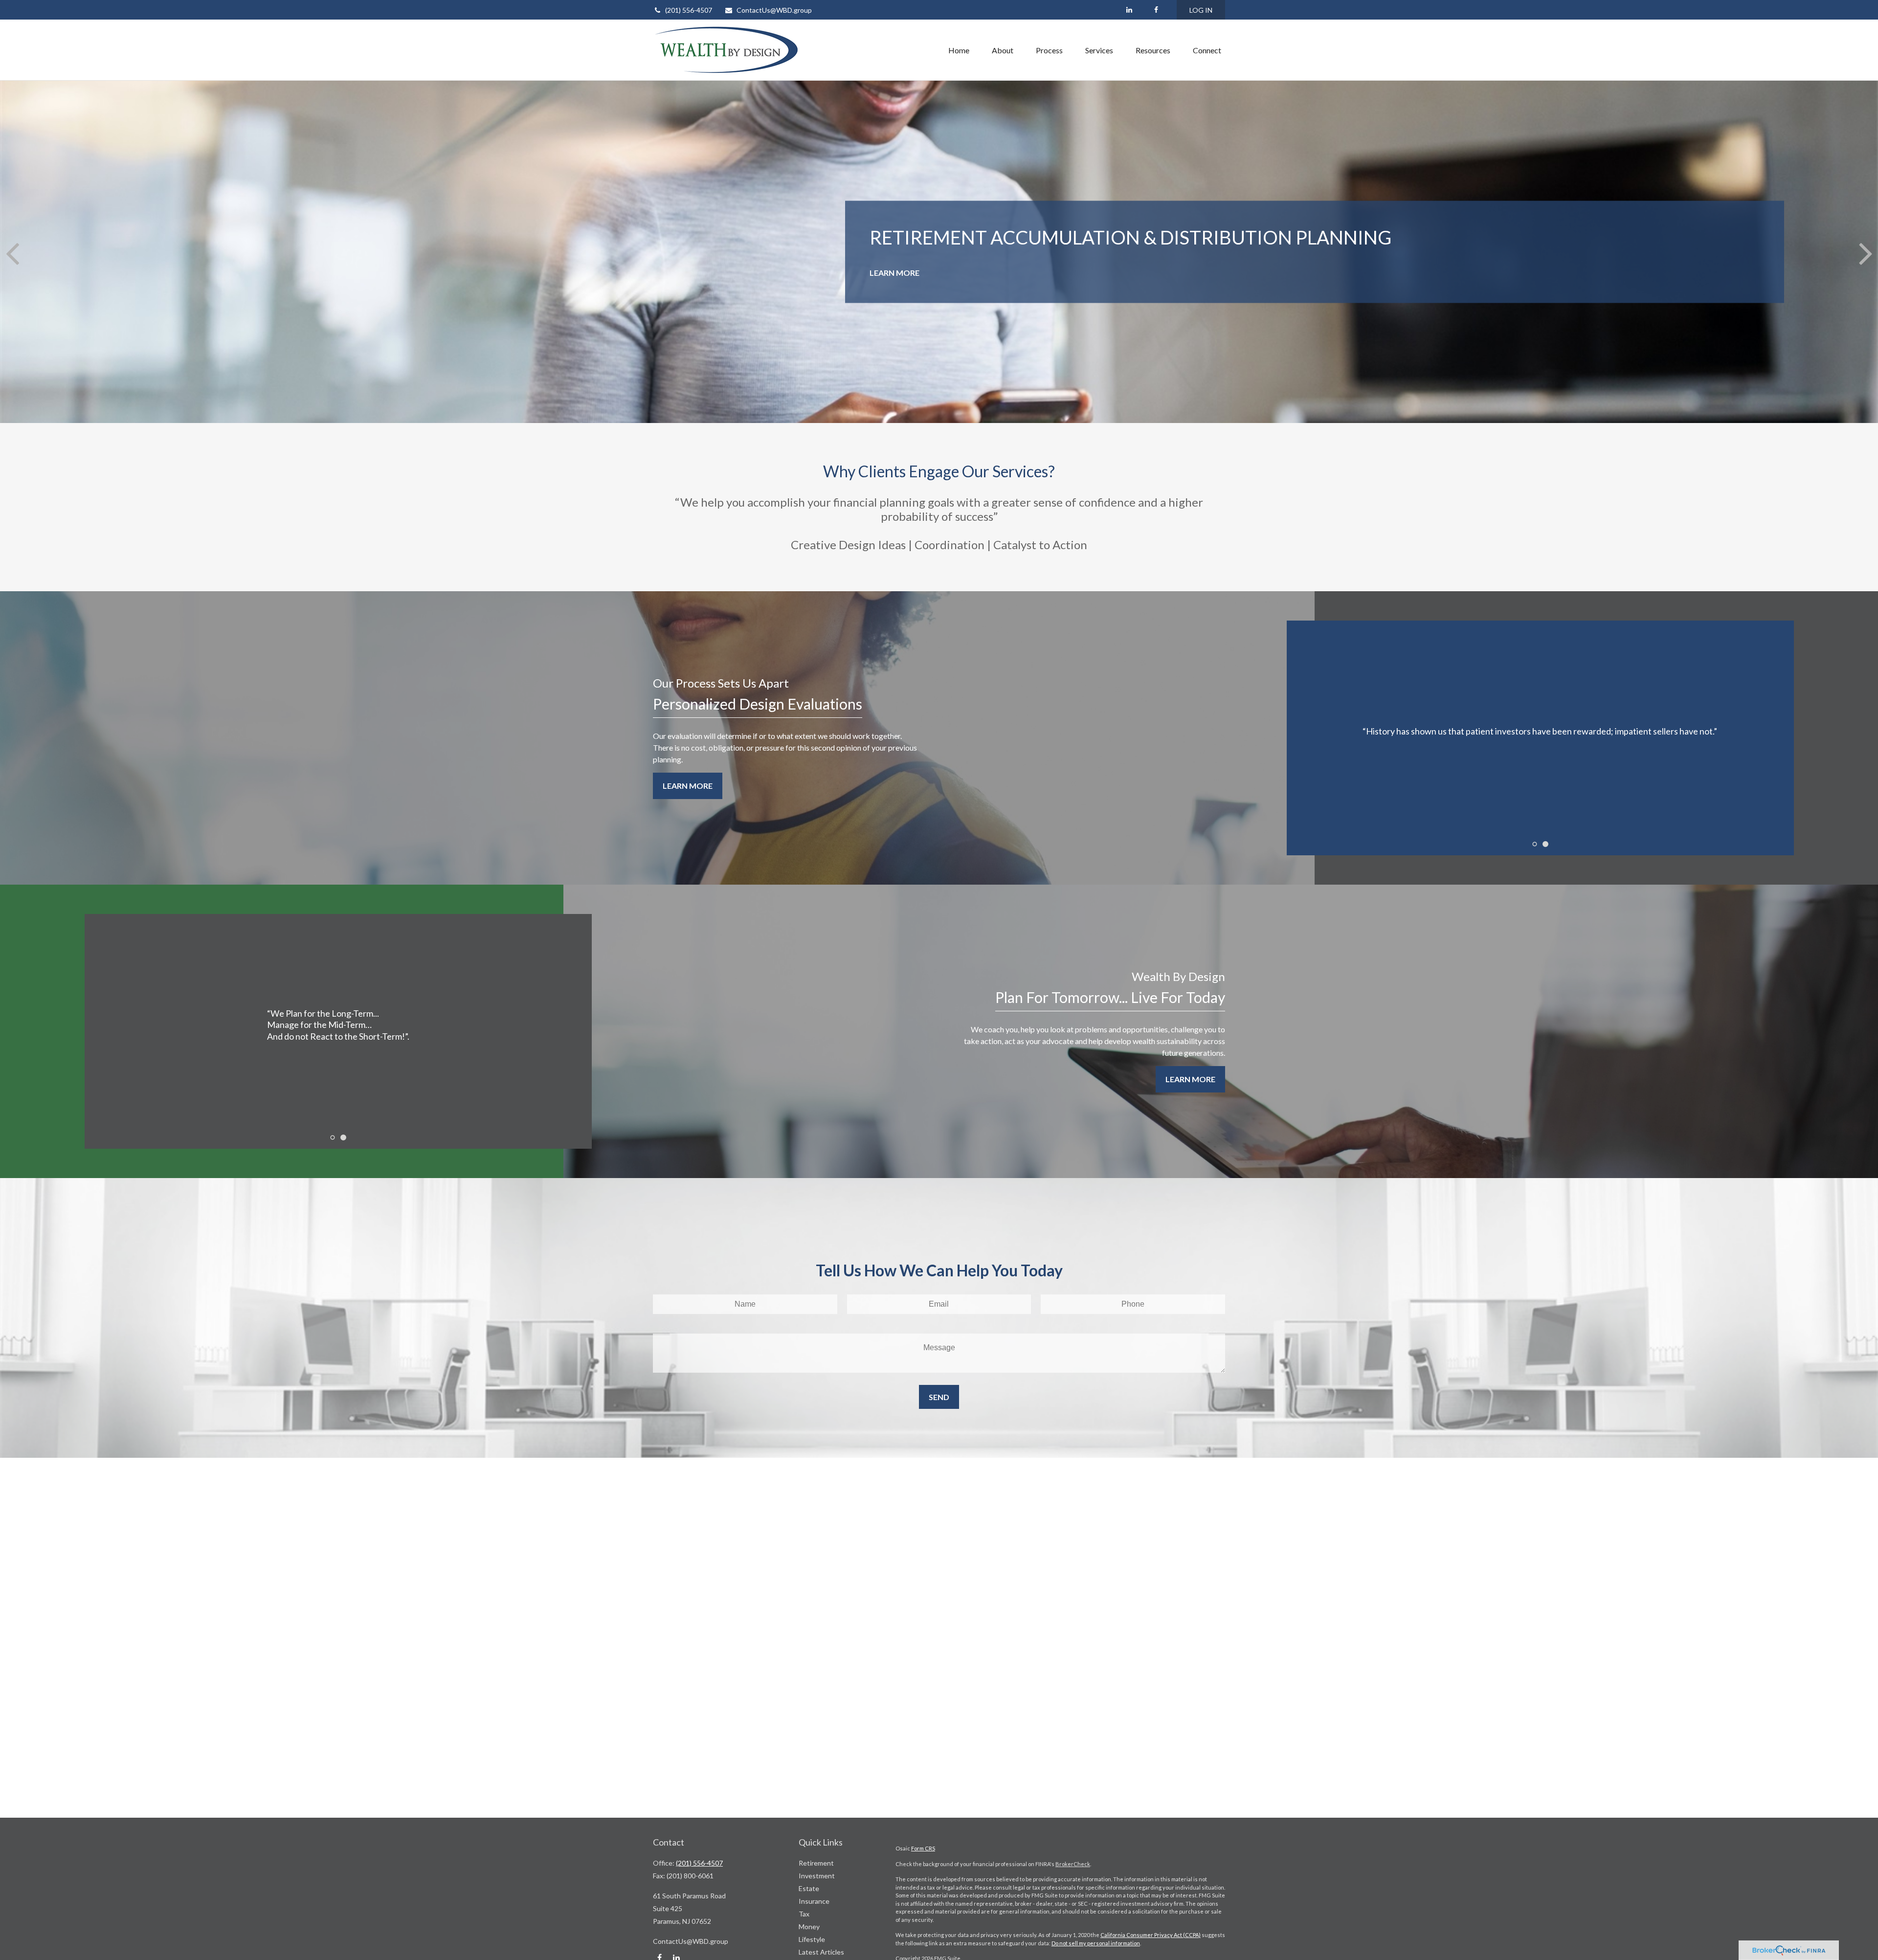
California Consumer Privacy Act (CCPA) (1151, 1935)
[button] (959, 50)
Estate (809, 1888)
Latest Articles (821, 1952)
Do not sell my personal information (1096, 1943)
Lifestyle (812, 1939)
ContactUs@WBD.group (774, 10)
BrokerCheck (1073, 1864)
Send (939, 1397)
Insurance (814, 1901)
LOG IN (1201, 10)
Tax (804, 1914)
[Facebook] (1156, 10)
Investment (817, 1876)
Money (809, 1927)
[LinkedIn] (1129, 10)
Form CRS (923, 1848)
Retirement (816, 1863)
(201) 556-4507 (689, 10)
